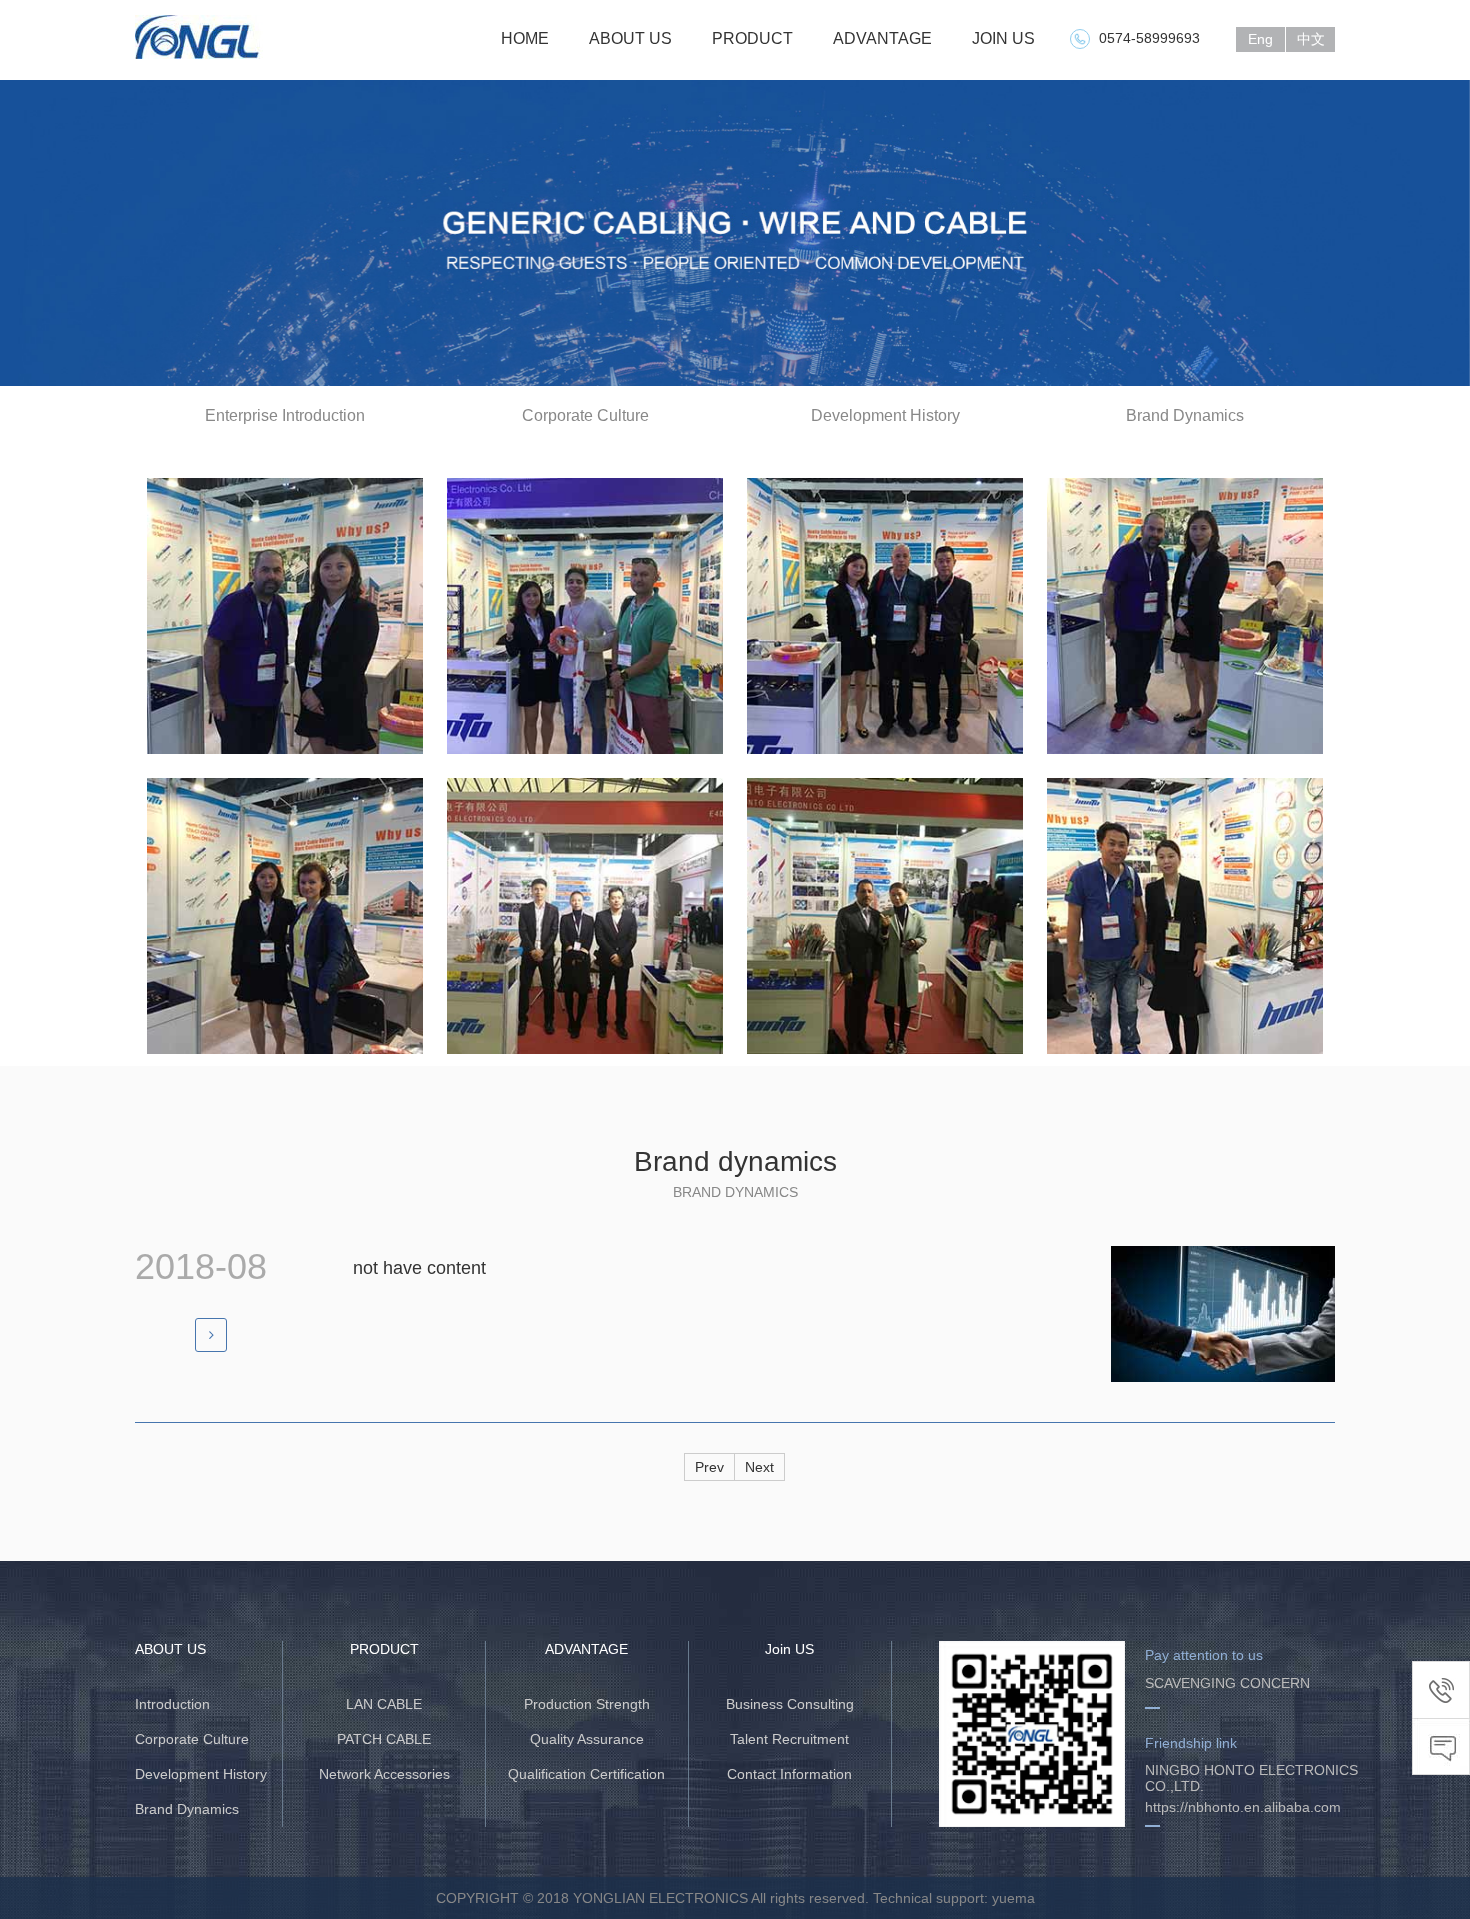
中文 (1311, 39)
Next (759, 1467)
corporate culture (192, 1739)
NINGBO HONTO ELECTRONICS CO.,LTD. (1251, 1778)
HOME (525, 38)
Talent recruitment (789, 1739)
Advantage (882, 38)
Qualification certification (586, 1774)
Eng (1260, 39)
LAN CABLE (384, 1704)
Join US (1003, 38)
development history (201, 1774)
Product (752, 38)
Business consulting (790, 1704)
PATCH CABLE (384, 1739)
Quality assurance (587, 1739)
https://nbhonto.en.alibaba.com (1243, 1807)
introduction (172, 1704)
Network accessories (384, 1774)
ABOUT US (630, 38)
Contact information (789, 1774)
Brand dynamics (187, 1809)
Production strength (587, 1704)
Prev (709, 1467)
